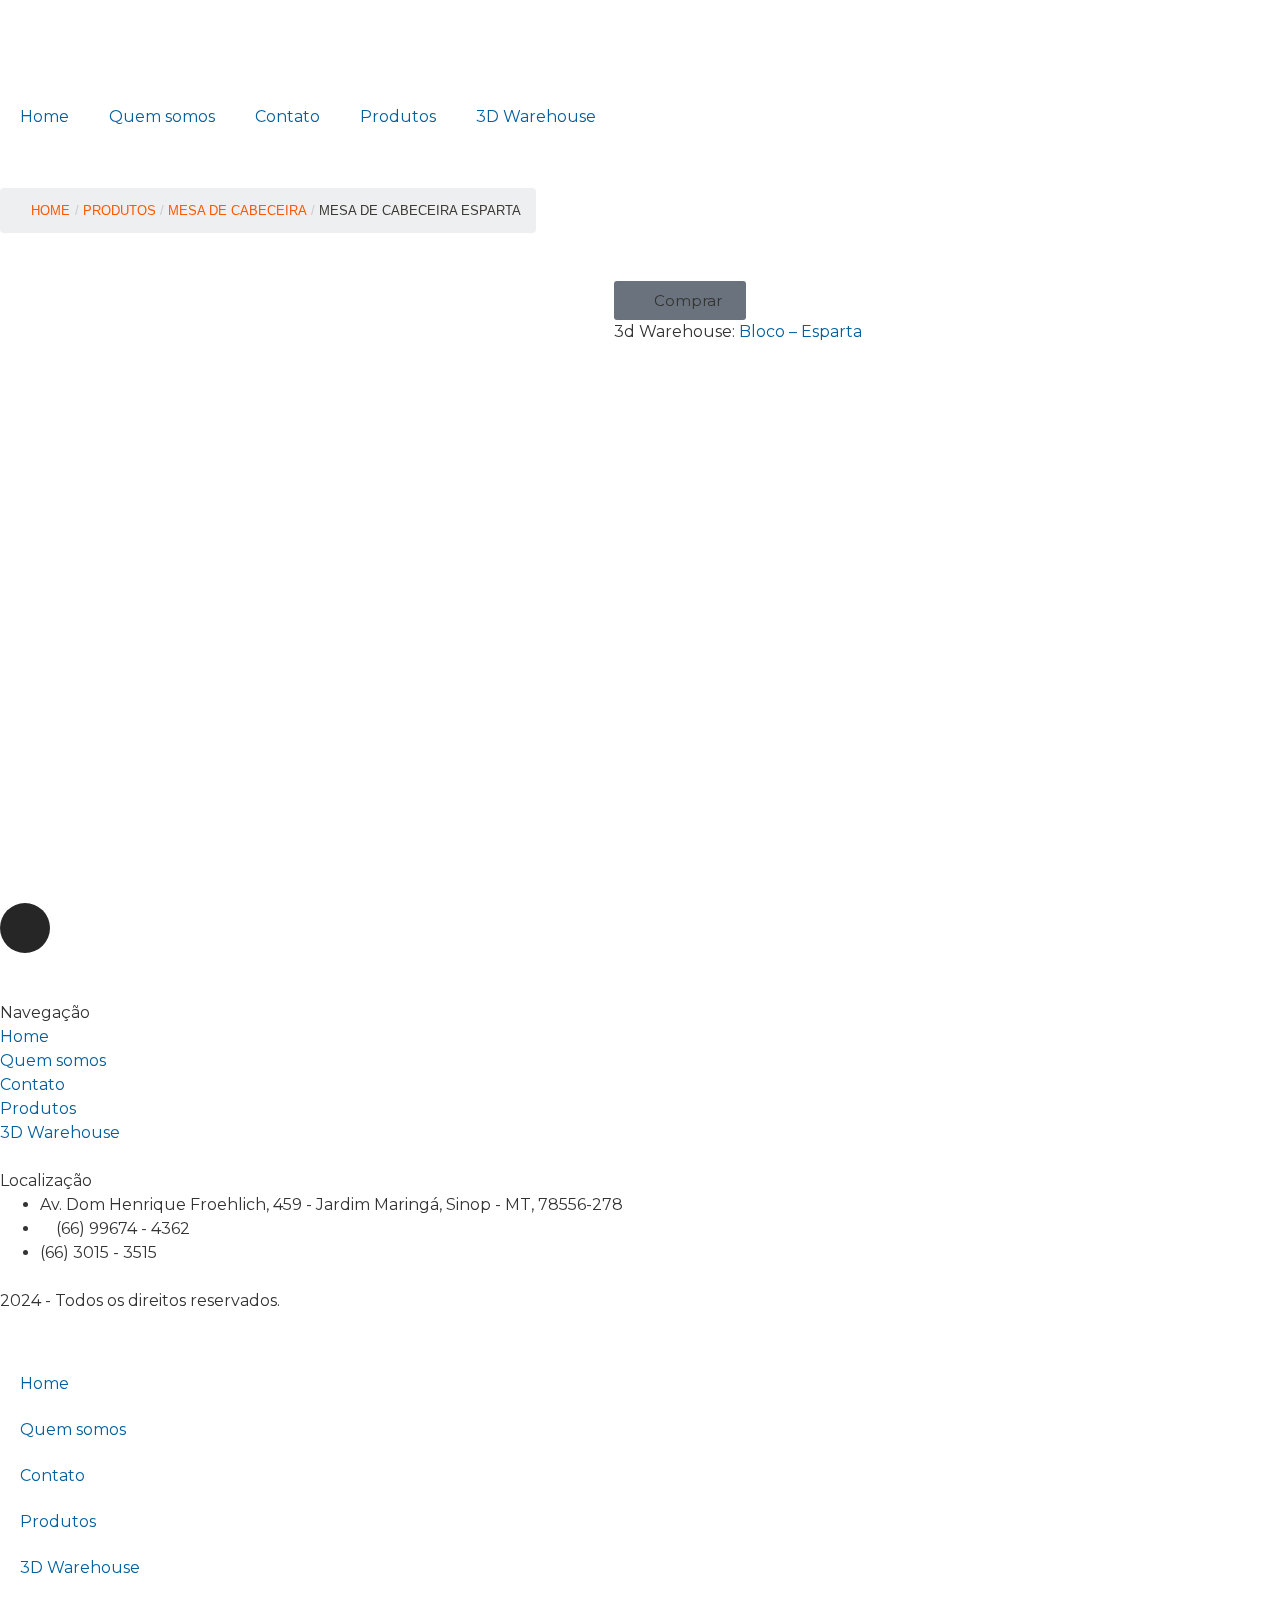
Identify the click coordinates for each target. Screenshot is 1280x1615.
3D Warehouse (536, 116)
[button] (680, 300)
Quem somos (162, 116)
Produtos (398, 116)
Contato (287, 116)
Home (44, 116)
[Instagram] (25, 928)
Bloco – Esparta (800, 331)
